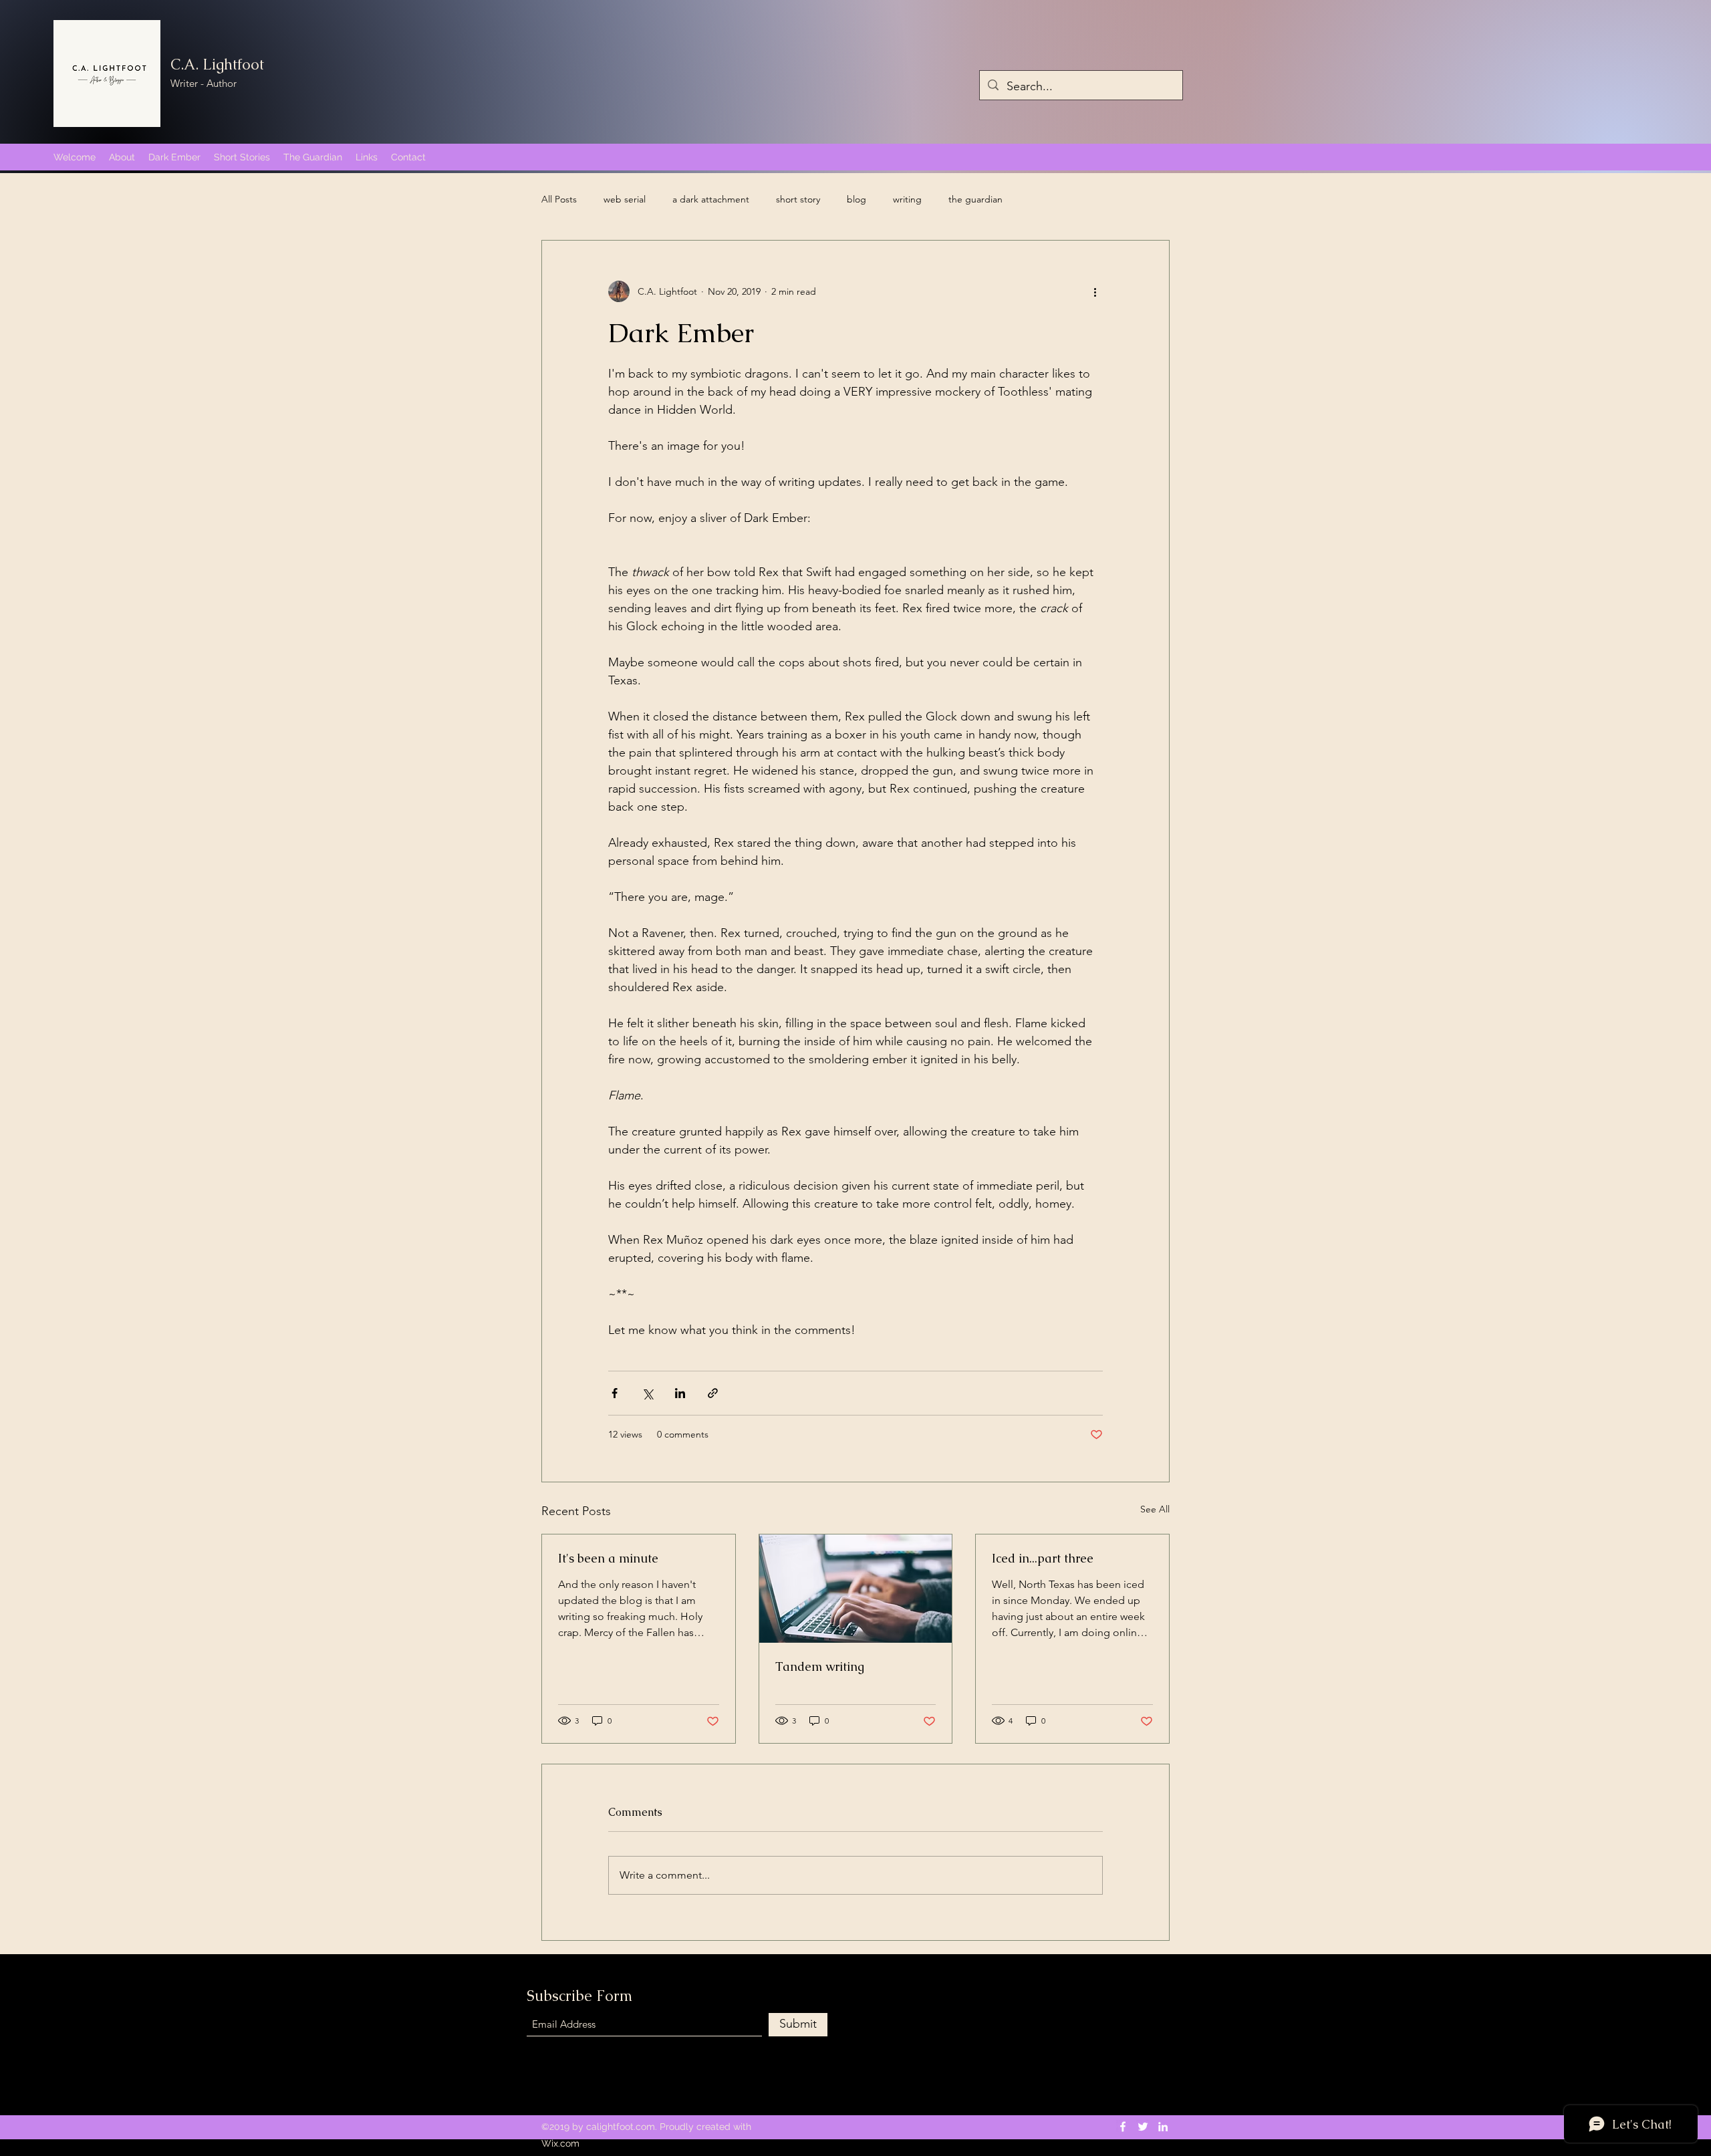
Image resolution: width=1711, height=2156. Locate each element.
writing (907, 199)
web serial (625, 199)
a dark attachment (711, 199)
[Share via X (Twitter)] (647, 1393)
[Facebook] (1123, 2127)
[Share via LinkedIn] (680, 1393)
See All (1155, 1509)
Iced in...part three (1043, 1558)
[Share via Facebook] (615, 1393)
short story (798, 199)
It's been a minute (608, 1558)
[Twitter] (1143, 2127)
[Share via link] (713, 1393)
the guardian (975, 199)
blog (857, 199)
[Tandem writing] (856, 1589)
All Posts (559, 199)
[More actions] (1095, 291)
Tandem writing (820, 1666)
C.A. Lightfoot (217, 64)
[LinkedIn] (1163, 2127)
